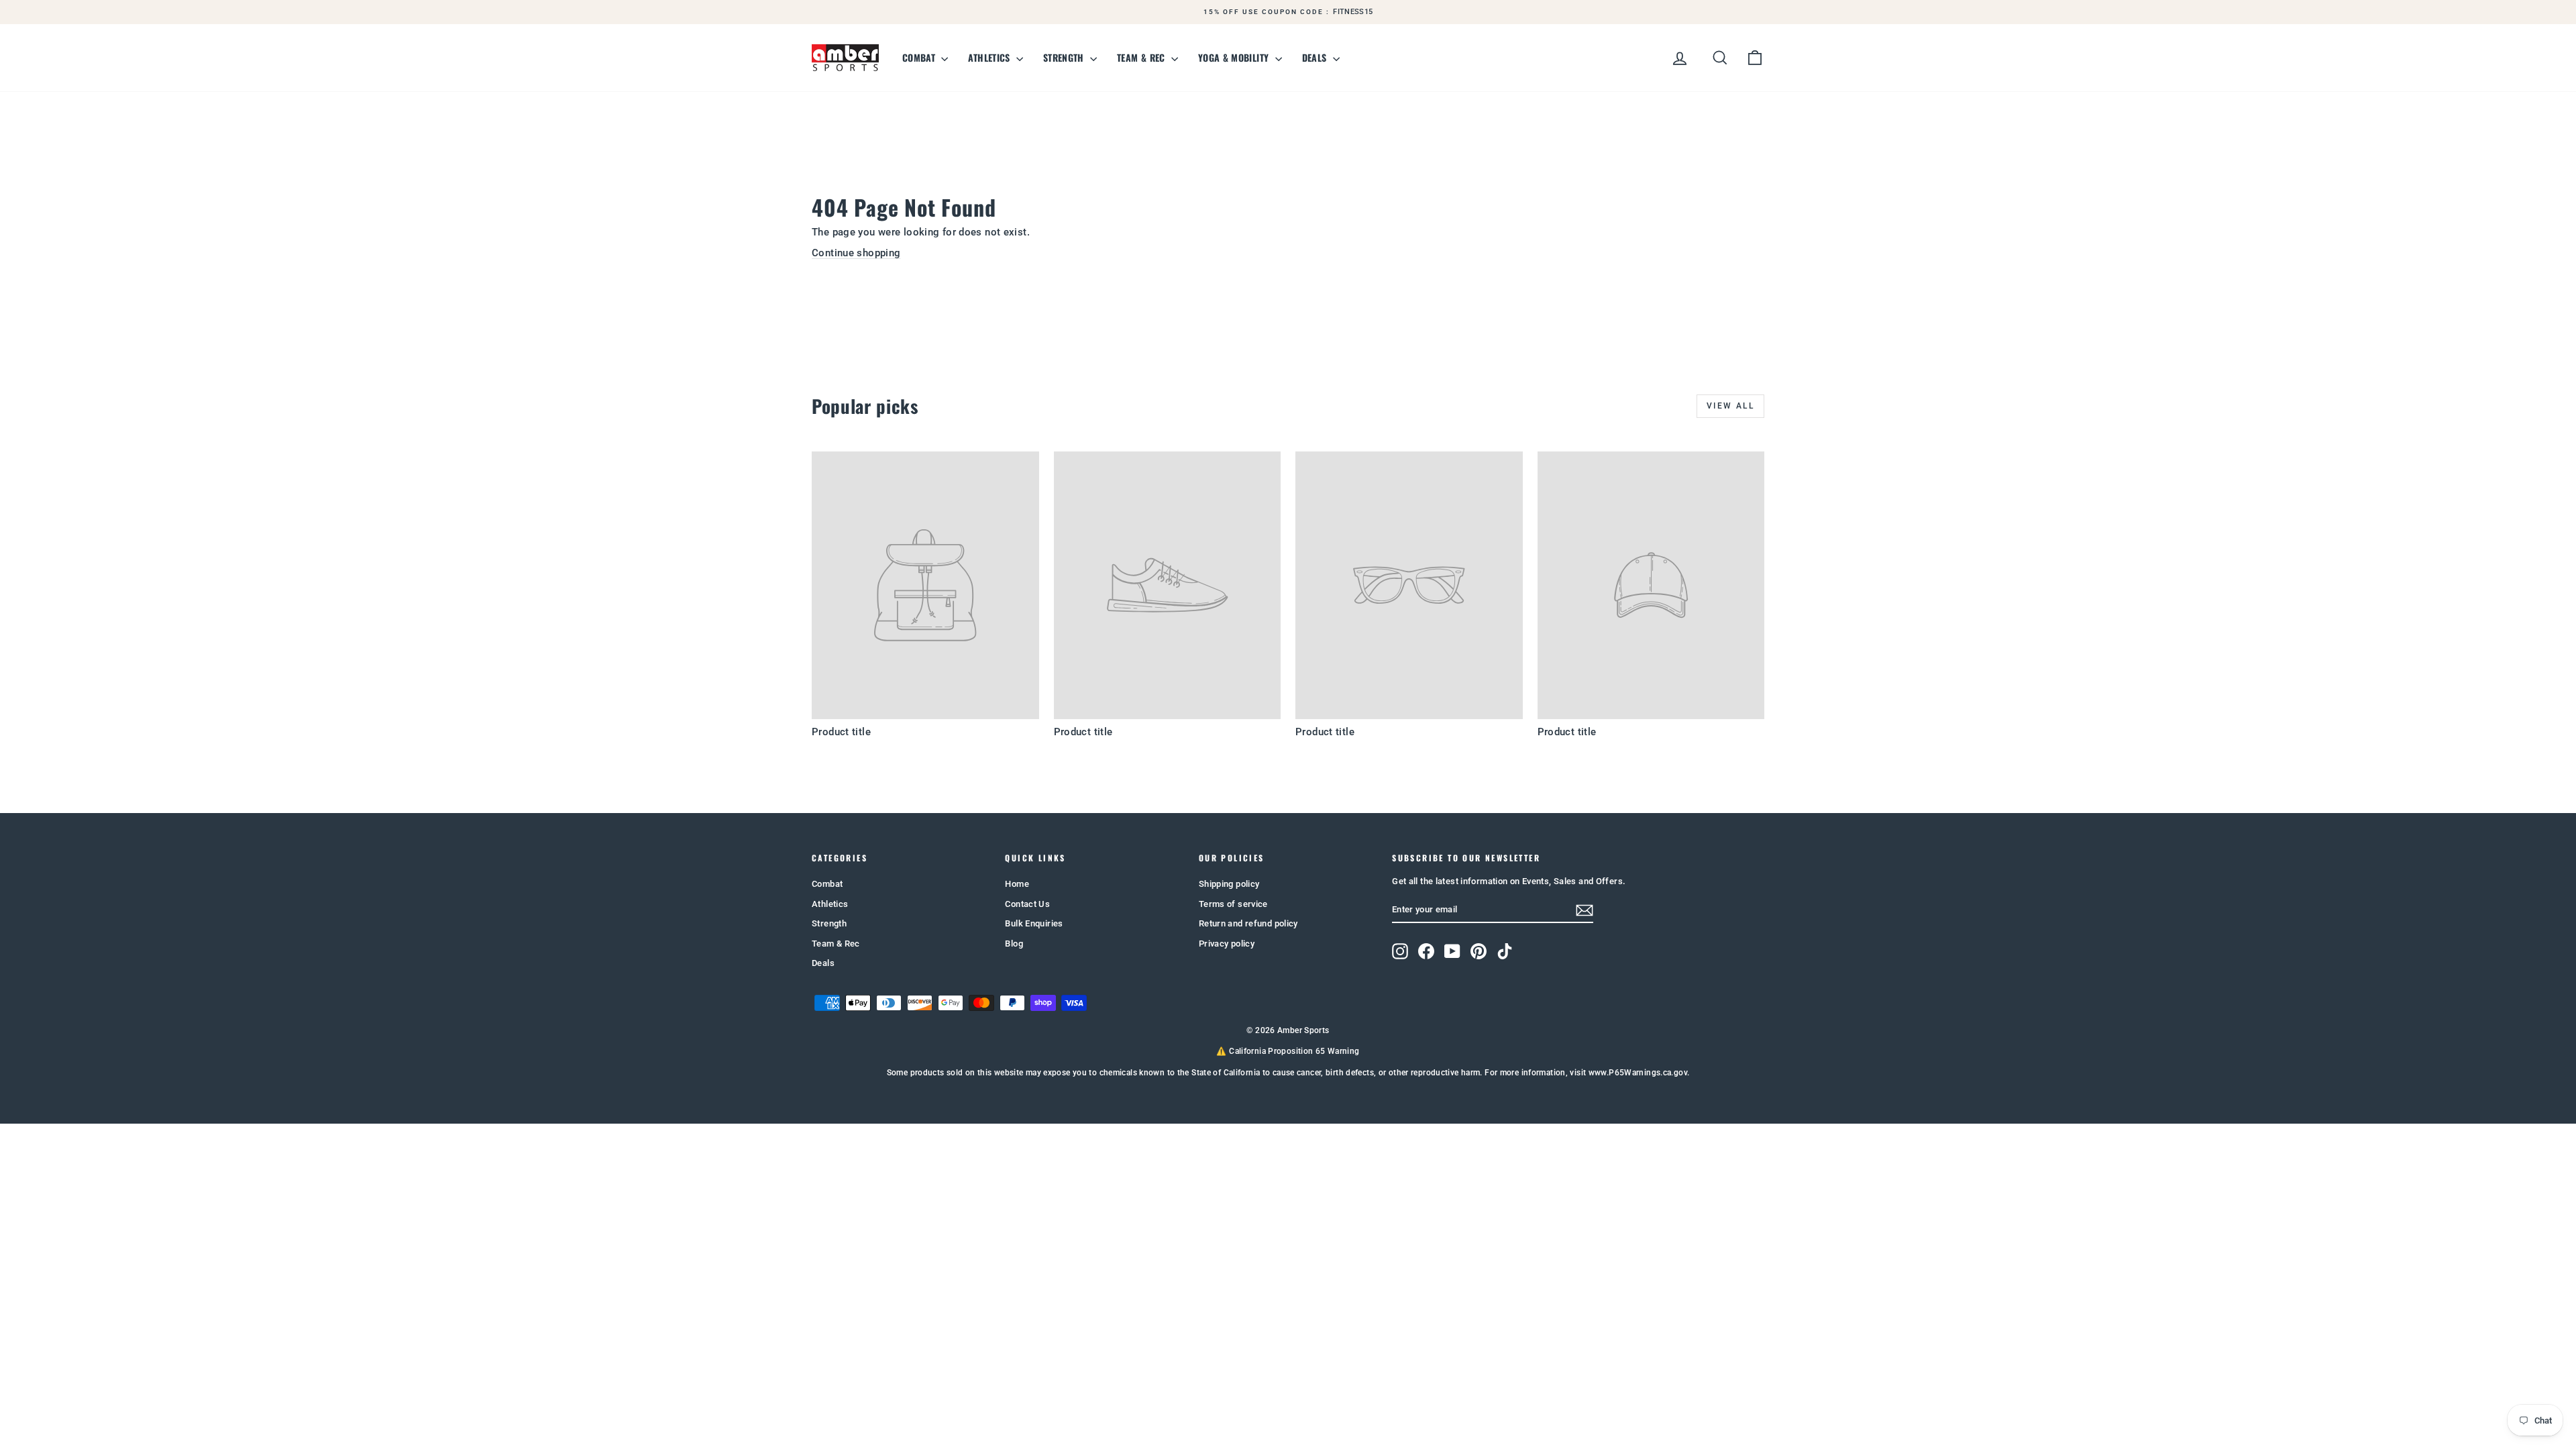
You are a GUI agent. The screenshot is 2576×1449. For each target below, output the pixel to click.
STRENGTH (1065, 57)
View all (1730, 406)
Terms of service (1233, 904)
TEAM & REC (1142, 57)
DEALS (1316, 57)
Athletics (830, 904)
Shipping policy (1229, 884)
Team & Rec (836, 944)
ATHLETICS (990, 57)
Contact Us (1027, 904)
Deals (823, 963)
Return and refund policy (1248, 923)
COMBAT (920, 57)
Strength (829, 923)
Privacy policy (1227, 944)
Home (1017, 884)
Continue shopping (856, 253)
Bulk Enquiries (1034, 923)
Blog (1014, 944)
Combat (827, 884)
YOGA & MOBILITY (1235, 57)
